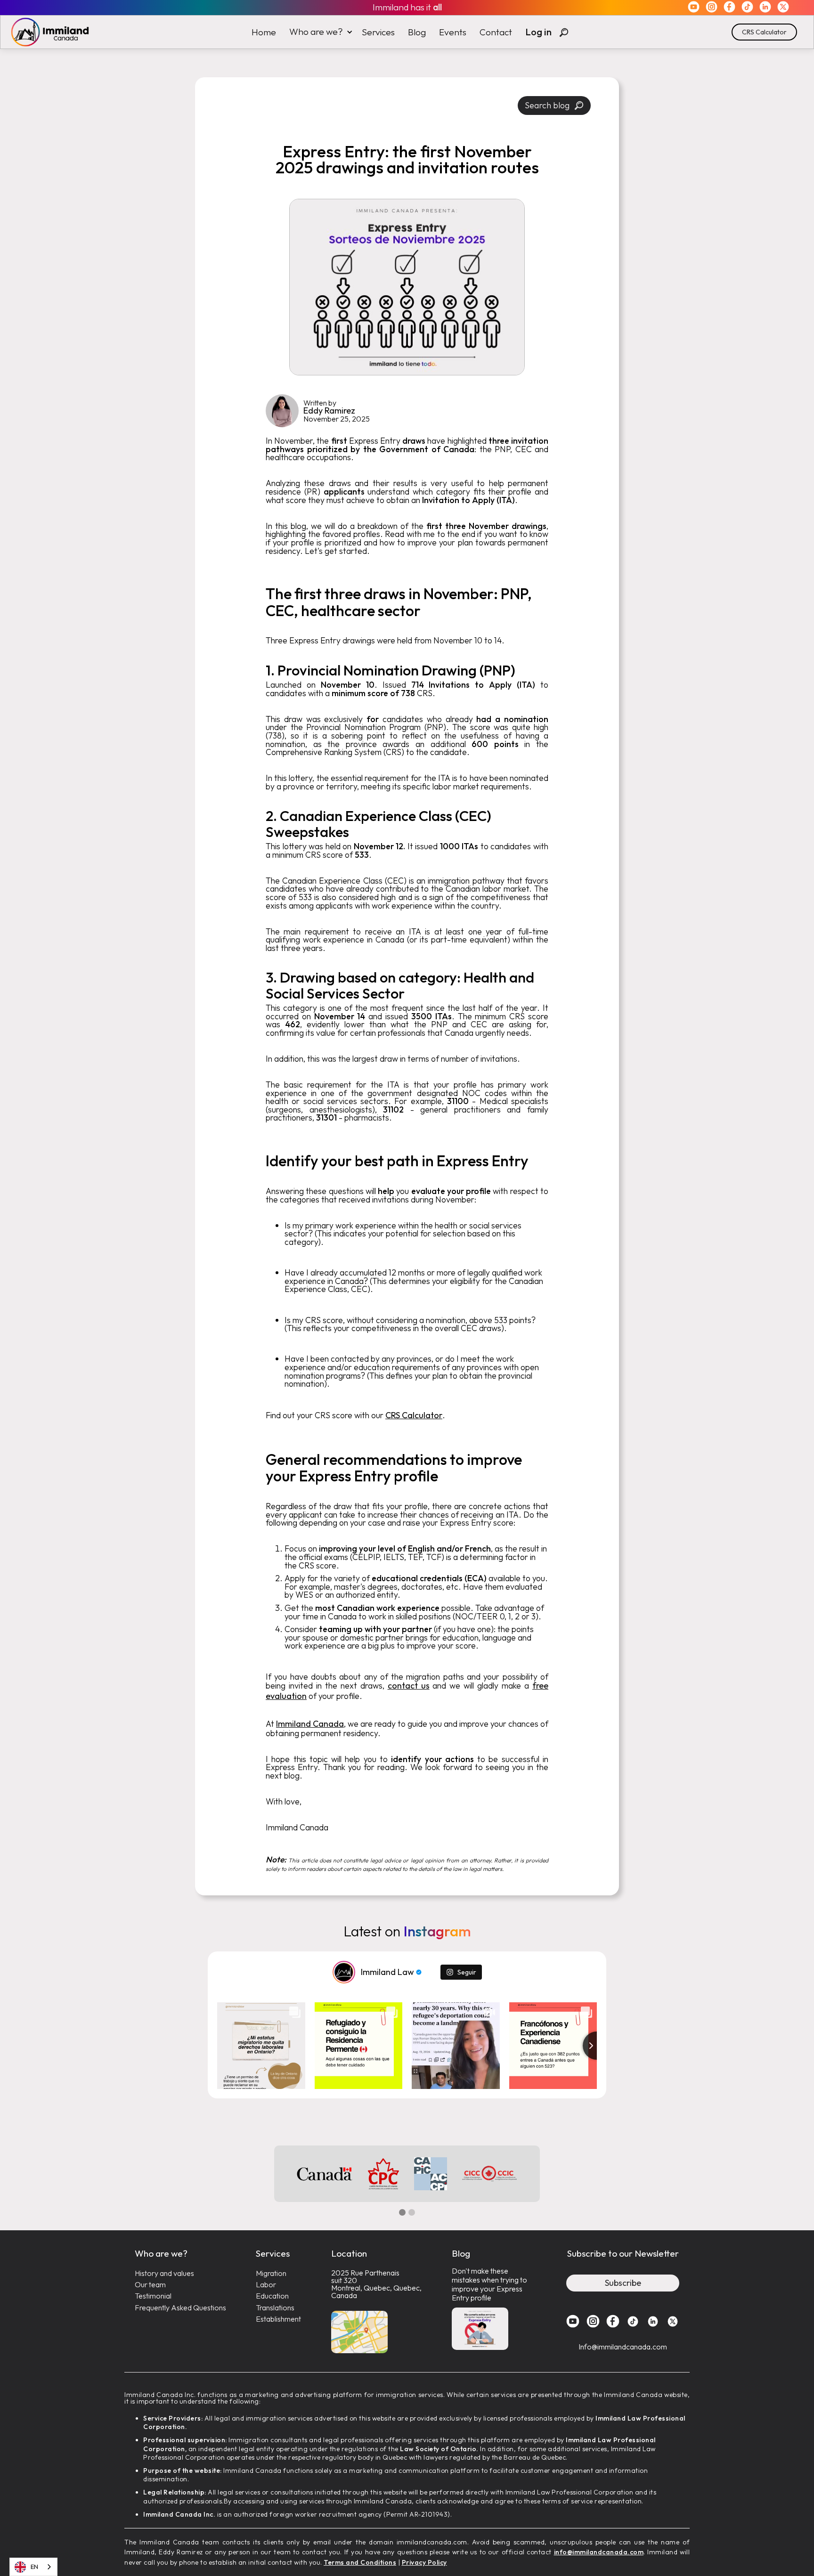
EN (34, 2567)
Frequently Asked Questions (180, 2308)
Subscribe (623, 2283)
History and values (164, 2273)
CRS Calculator (764, 32)
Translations (275, 2308)
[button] (319, 32)
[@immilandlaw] (344, 1972)
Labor (266, 2285)
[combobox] (33, 2567)
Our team (150, 2285)
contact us (409, 1686)
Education (272, 2296)
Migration (271, 2273)
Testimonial (153, 2296)
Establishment (278, 2319)
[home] (45, 32)
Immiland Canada (310, 1724)
